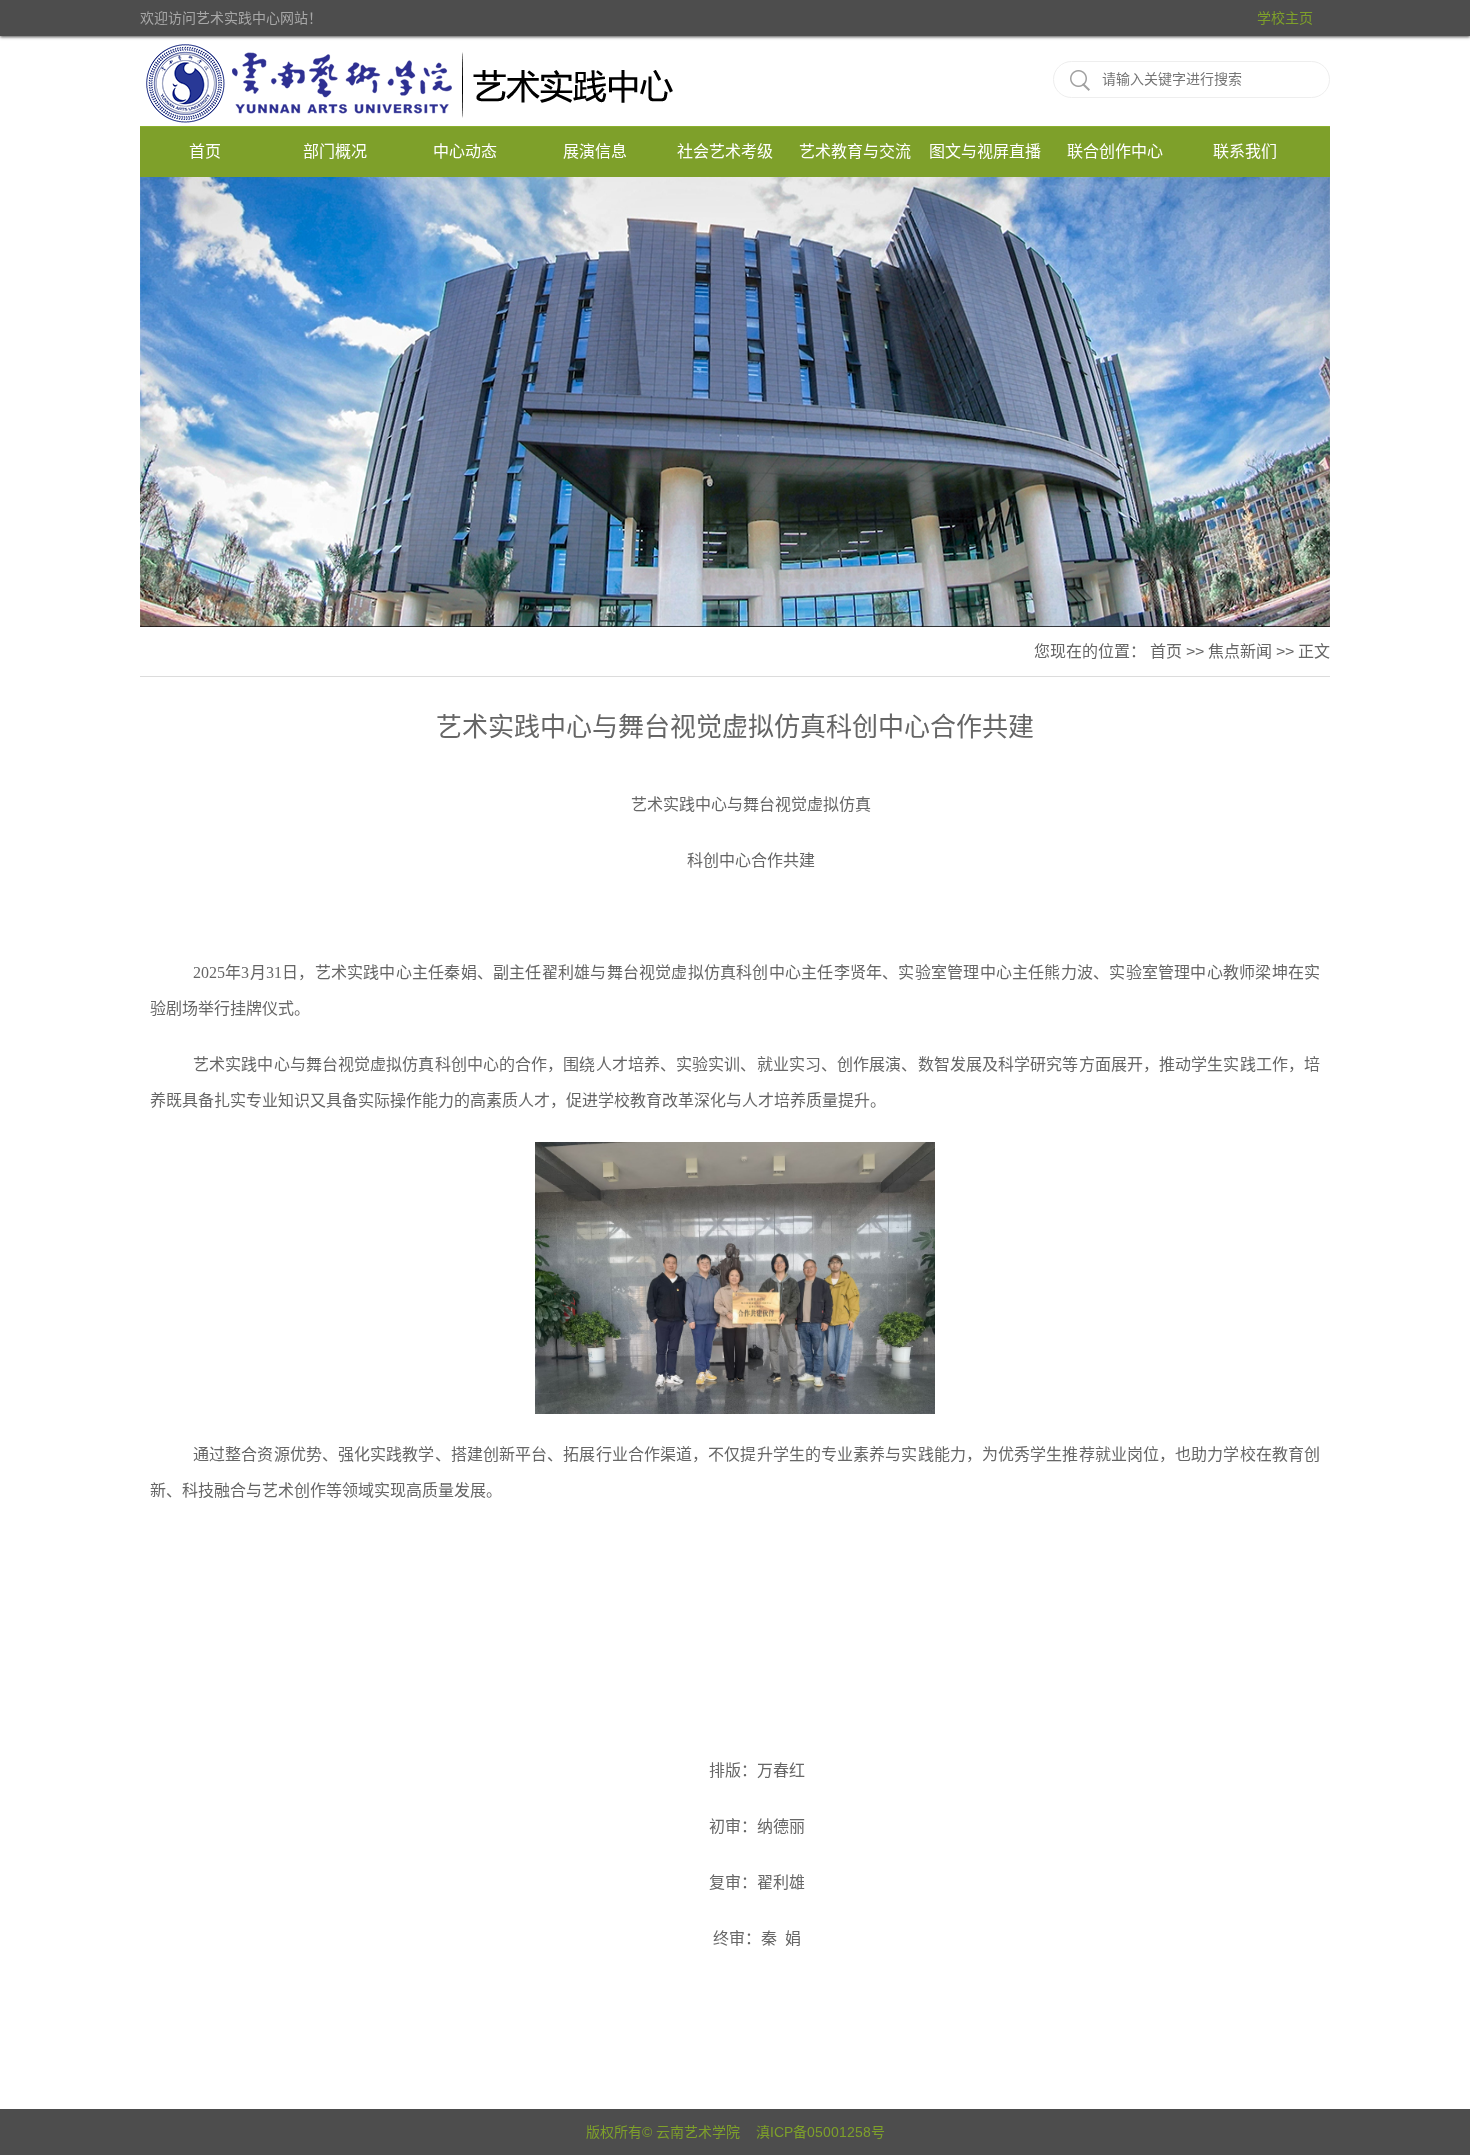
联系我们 (1245, 151)
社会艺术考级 (725, 151)
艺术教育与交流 (855, 151)
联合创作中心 (1115, 151)
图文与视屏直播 (985, 151)
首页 (205, 151)
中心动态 (465, 151)
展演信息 (595, 151)
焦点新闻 (1240, 651)
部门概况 (335, 151)
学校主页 (1285, 18)
